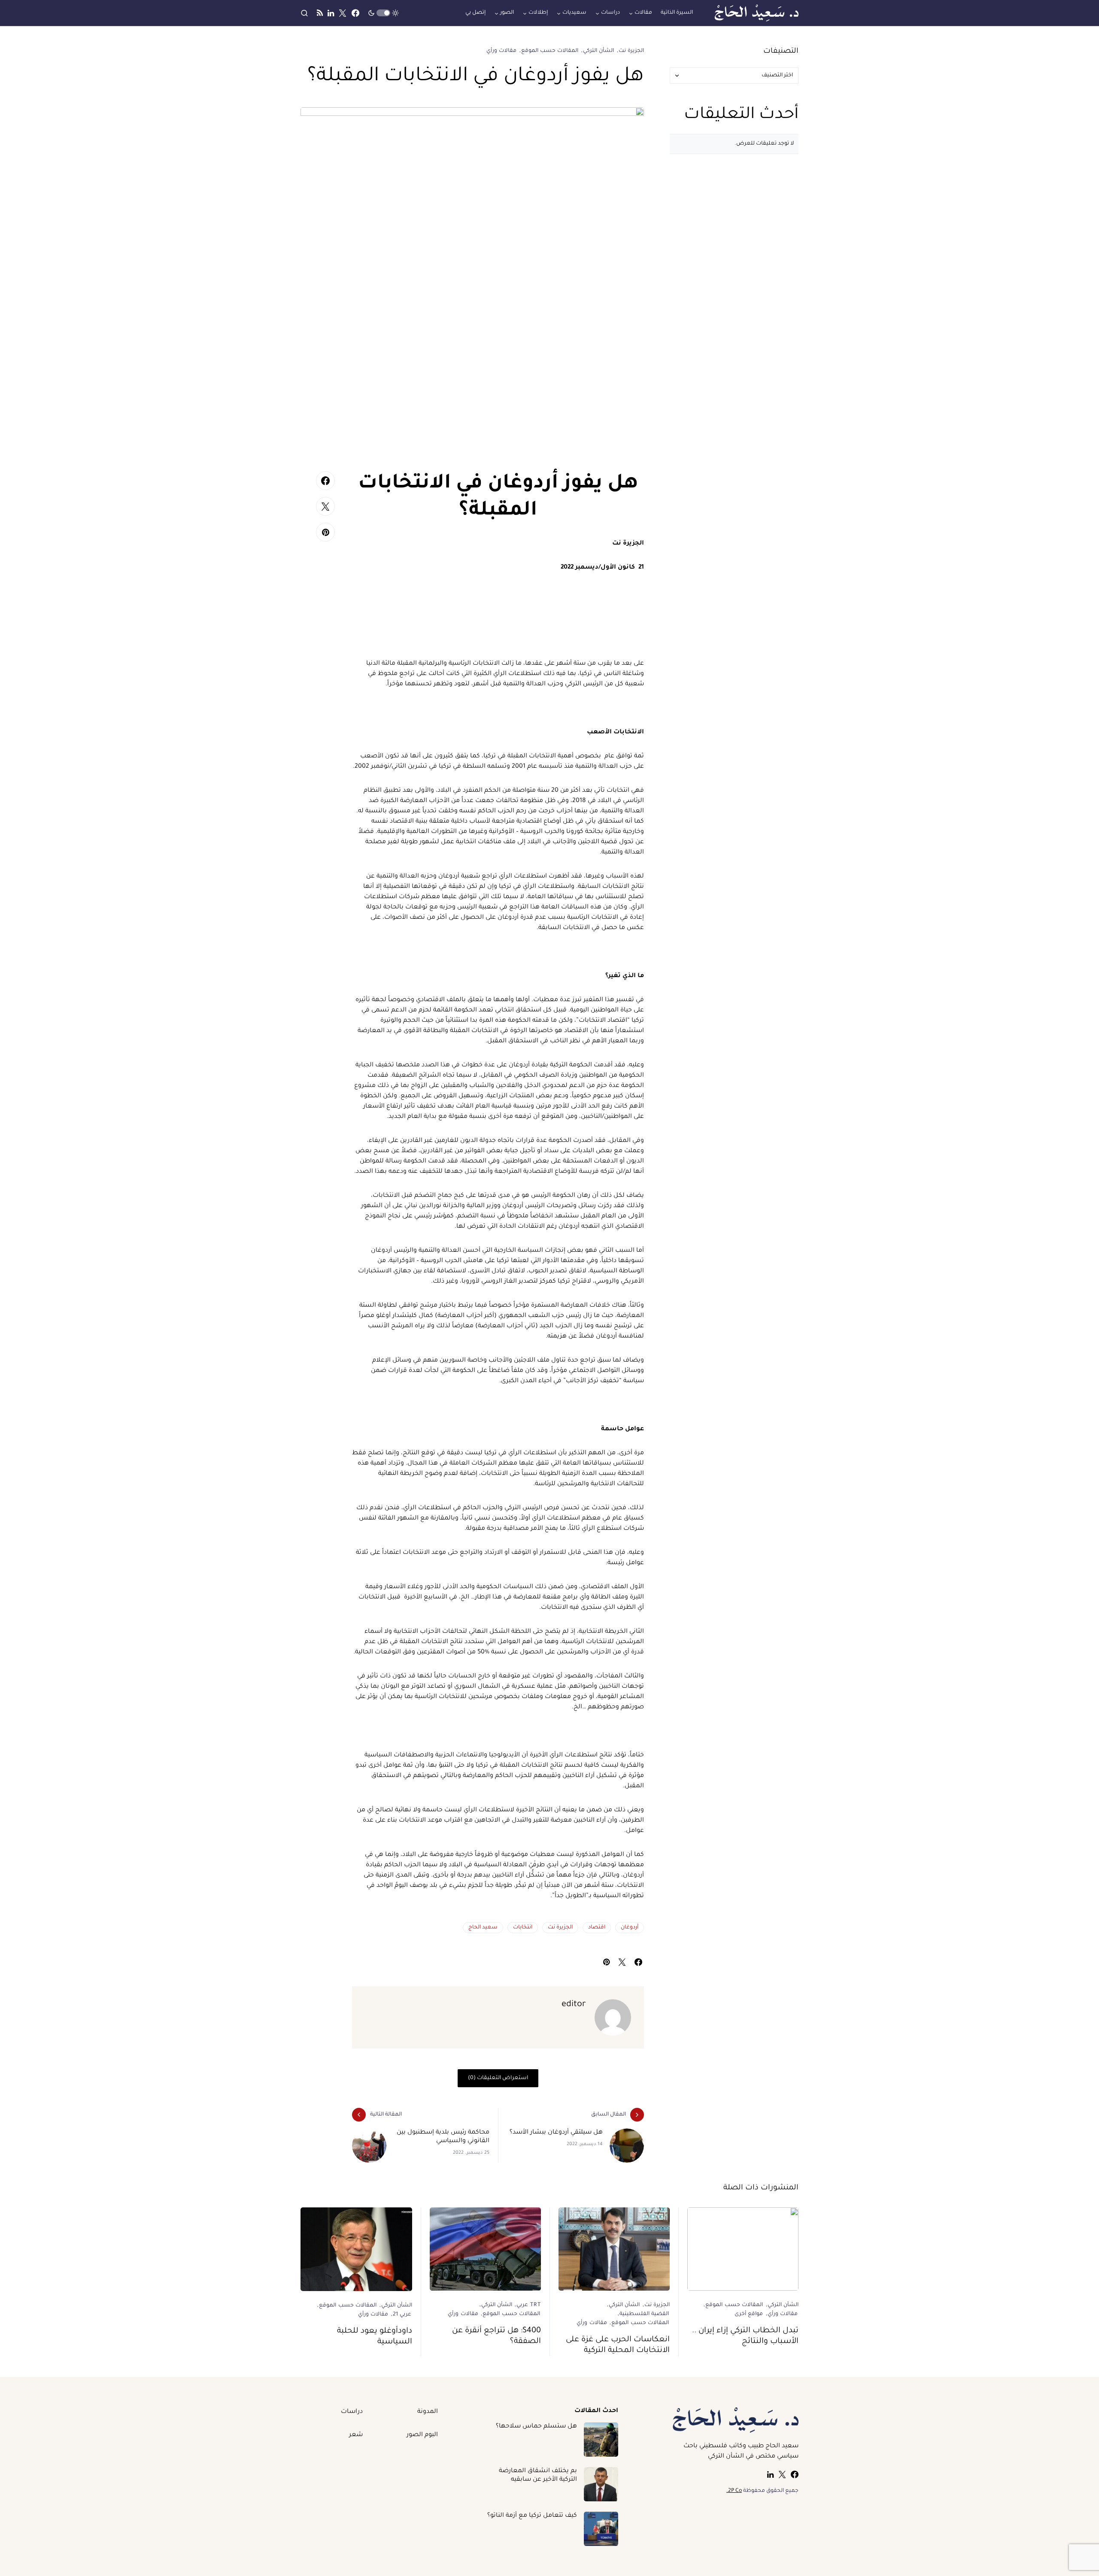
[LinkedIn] (331, 13)
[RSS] (320, 13)
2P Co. (734, 2491)
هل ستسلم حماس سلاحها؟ (536, 2427)
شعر (356, 2435)
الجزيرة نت (631, 51)
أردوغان (630, 1928)
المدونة (428, 2412)
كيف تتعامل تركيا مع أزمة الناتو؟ (532, 2516)
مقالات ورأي (501, 51)
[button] (383, 13)
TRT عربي (529, 2305)
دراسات (352, 2412)
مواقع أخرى (749, 2314)
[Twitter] (343, 13)
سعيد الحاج (483, 1928)
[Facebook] (355, 13)
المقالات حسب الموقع (550, 51)
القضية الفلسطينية (644, 2314)
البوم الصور (422, 2435)
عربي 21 (402, 2315)
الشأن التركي (598, 51)
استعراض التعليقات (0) (498, 2078)
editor (574, 2005)
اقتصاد (597, 1928)
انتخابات (523, 1928)
